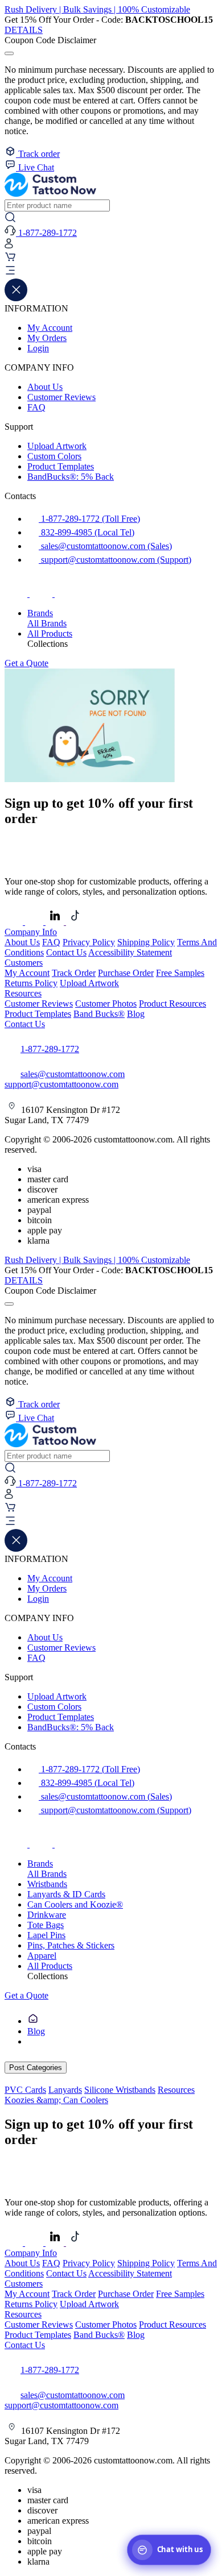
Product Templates (61, 466)
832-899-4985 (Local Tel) (87, 532)
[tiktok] (66, 594)
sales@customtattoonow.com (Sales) (105, 546)
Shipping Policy (146, 942)
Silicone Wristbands (120, 2090)
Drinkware (47, 1915)
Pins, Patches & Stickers (71, 1945)
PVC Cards (25, 2090)
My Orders (47, 338)
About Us (45, 387)
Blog (136, 1014)
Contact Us (66, 952)
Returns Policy (31, 983)
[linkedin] (56, 922)
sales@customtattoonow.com (73, 1074)
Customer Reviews (61, 397)
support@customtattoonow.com (61, 1084)
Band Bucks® (99, 1014)
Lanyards (65, 2090)
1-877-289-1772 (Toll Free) (89, 519)
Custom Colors (54, 456)
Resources (23, 993)
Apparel (42, 1956)
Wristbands (47, 1884)
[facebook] (17, 594)
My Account (50, 328)
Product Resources (172, 1004)
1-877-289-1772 (50, 1049)
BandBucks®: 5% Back (71, 477)
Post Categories (36, 2068)
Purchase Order (126, 973)
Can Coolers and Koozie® (75, 1904)
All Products (50, 633)
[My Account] (9, 246)
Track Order (74, 973)
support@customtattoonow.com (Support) (115, 560)
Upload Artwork (57, 446)
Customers (24, 963)
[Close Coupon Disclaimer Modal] (9, 53)
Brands (40, 613)
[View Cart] (10, 259)
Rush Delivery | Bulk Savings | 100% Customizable (97, 9)
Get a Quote (26, 663)
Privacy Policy (89, 942)
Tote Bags (46, 1925)
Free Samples (180, 973)
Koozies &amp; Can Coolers (56, 2100)
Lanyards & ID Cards (66, 1894)
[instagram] (42, 594)
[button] (111, 272)
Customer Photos (106, 1004)
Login (38, 348)
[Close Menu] (16, 298)
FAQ (36, 407)
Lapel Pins (46, 1935)
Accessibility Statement (130, 952)
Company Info (31, 932)
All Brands (47, 623)
